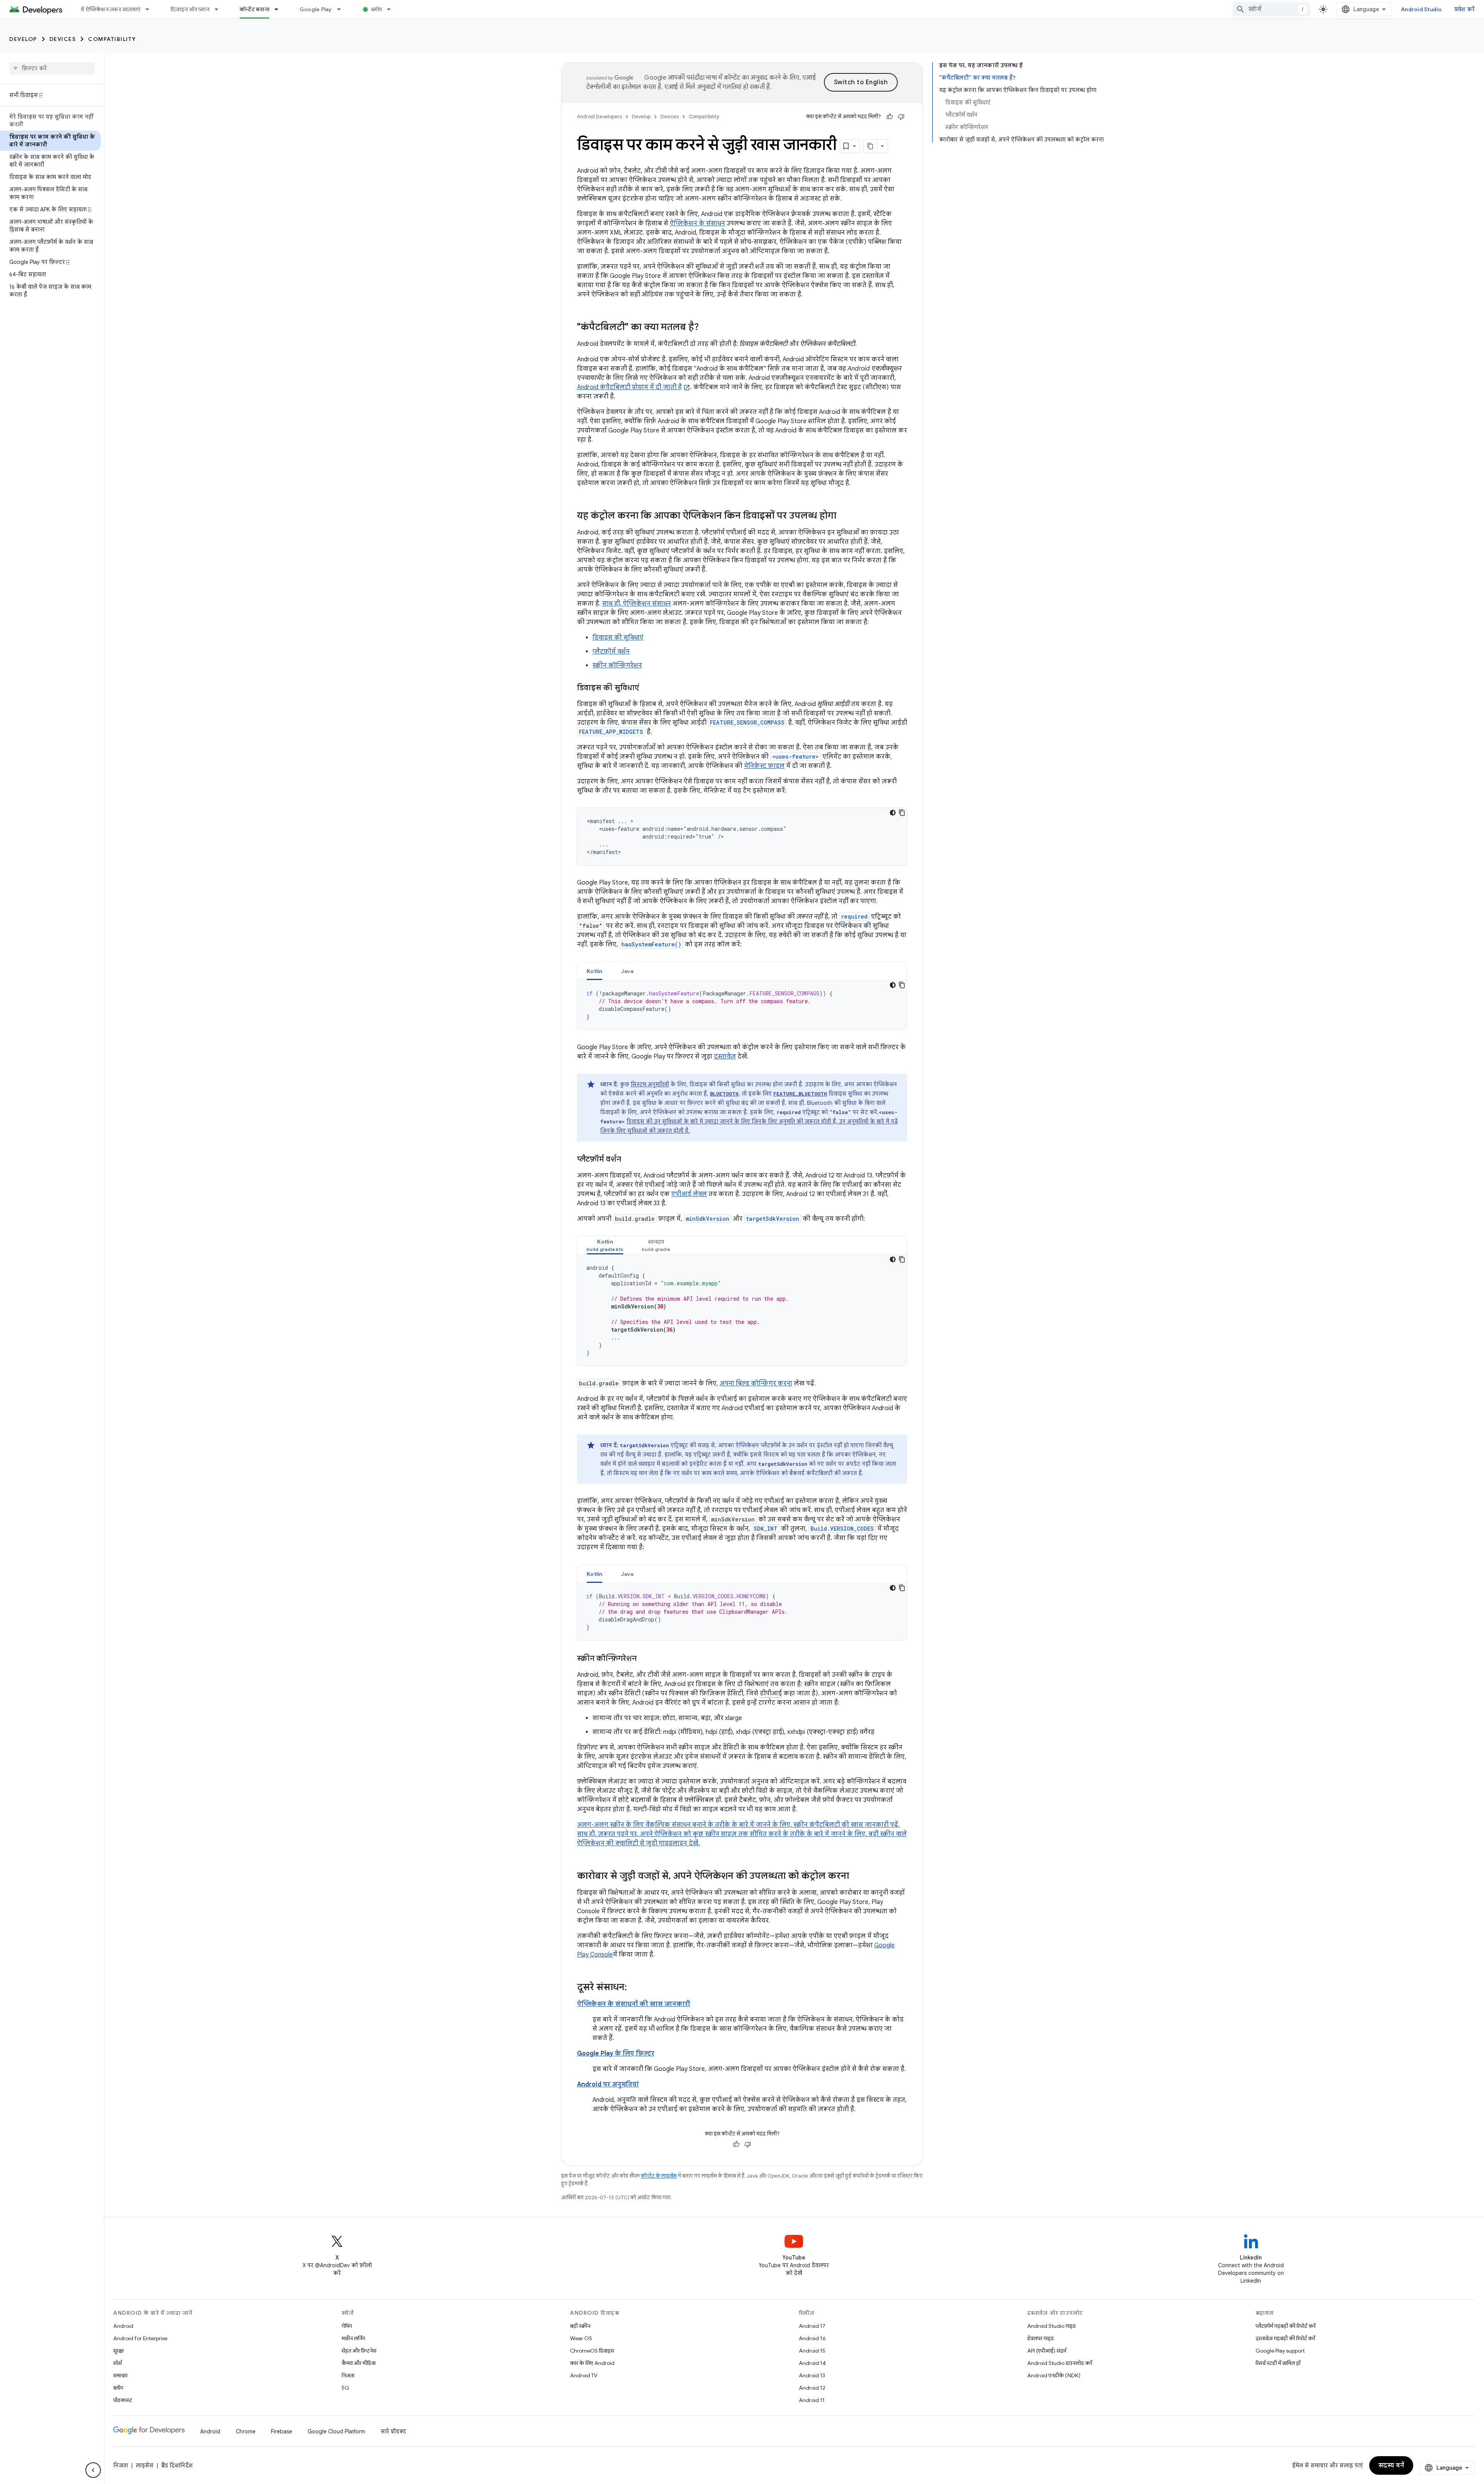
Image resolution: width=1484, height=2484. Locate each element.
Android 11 (812, 2400)
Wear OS (581, 2338)
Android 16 (812, 2338)
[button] (605, 1245)
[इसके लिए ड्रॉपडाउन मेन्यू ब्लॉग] (392, 9)
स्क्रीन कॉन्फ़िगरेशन (617, 665)
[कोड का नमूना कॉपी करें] (902, 813)
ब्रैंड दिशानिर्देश (177, 2465)
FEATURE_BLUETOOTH (800, 1094)
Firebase (282, 2431)
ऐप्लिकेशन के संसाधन (697, 223)
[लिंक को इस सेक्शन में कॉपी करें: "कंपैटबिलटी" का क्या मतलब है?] (706, 328)
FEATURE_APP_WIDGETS (611, 732)
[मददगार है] (890, 117)
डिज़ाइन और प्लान (190, 9)
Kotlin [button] (595, 971)
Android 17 (812, 2326)
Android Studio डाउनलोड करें (1060, 2363)
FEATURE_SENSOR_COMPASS (747, 722)
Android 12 (812, 2388)
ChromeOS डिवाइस (592, 2351)
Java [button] (627, 971)
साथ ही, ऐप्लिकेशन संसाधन (636, 604)
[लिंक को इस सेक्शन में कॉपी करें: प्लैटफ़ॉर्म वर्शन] (629, 1160)
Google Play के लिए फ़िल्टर (616, 2054)
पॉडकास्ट (123, 2400)
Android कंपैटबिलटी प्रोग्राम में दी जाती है (629, 387)
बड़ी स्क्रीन (580, 2326)
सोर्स (117, 2363)
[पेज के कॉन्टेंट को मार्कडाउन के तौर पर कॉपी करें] (870, 146)
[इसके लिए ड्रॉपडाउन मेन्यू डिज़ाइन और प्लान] (220, 9)
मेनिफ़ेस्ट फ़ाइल (764, 766)
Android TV (584, 2375)
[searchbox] (52, 68)
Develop (23, 39)
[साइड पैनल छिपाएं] (93, 2470)
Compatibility (112, 39)
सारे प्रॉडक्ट (393, 2431)
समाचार (120, 2375)
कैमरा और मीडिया (359, 2363)
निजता (348, 2375)
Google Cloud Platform (336, 2431)
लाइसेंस (145, 2465)
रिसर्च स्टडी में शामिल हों (1278, 2363)
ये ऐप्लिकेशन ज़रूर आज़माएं (111, 9)
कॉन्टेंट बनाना (254, 9)
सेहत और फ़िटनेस (359, 2351)
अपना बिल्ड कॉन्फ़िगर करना (756, 1383)
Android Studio (1421, 9)
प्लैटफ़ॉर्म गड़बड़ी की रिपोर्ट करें (1286, 2326)
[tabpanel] (742, 1005)
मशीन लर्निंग (353, 2338)
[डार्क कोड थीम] (893, 813)
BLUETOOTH (724, 1094)
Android (123, 2326)
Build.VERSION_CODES (842, 1529)
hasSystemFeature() (651, 944)
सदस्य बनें (1391, 2465)
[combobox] (1271, 9)
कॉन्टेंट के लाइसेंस (659, 2176)
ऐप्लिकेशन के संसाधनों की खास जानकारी (634, 2004)
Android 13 (812, 2375)
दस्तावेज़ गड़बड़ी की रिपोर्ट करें (1285, 2338)
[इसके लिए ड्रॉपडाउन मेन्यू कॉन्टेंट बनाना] (280, 9)
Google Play (316, 9)
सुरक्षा (118, 2351)
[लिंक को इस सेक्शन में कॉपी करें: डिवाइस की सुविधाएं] (647, 688)
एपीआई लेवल (689, 1194)
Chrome (246, 2431)
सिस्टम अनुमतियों (650, 1084)
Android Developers (599, 117)
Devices (63, 39)
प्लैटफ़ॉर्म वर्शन (611, 652)
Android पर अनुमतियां (608, 2084)
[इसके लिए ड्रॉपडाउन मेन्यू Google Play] (342, 9)
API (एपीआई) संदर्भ (1047, 2351)
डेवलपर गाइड (1041, 2338)
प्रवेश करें (1465, 9)
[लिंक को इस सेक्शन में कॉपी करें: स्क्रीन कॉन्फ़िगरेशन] (644, 1659)
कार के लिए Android (592, 2363)
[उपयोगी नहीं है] (901, 117)
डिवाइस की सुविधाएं (618, 638)
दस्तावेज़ (725, 1057)
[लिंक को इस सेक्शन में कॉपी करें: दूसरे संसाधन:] (635, 1988)
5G (345, 2388)
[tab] (595, 971)
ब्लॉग (377, 9)
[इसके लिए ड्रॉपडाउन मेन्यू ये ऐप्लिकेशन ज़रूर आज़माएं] (151, 9)
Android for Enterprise (140, 2338)
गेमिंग (347, 2326)
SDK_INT (766, 1529)
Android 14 (812, 2363)
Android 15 (812, 2351)
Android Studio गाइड (1052, 2326)
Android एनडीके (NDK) (1054, 2375)
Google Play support (1280, 2351)
